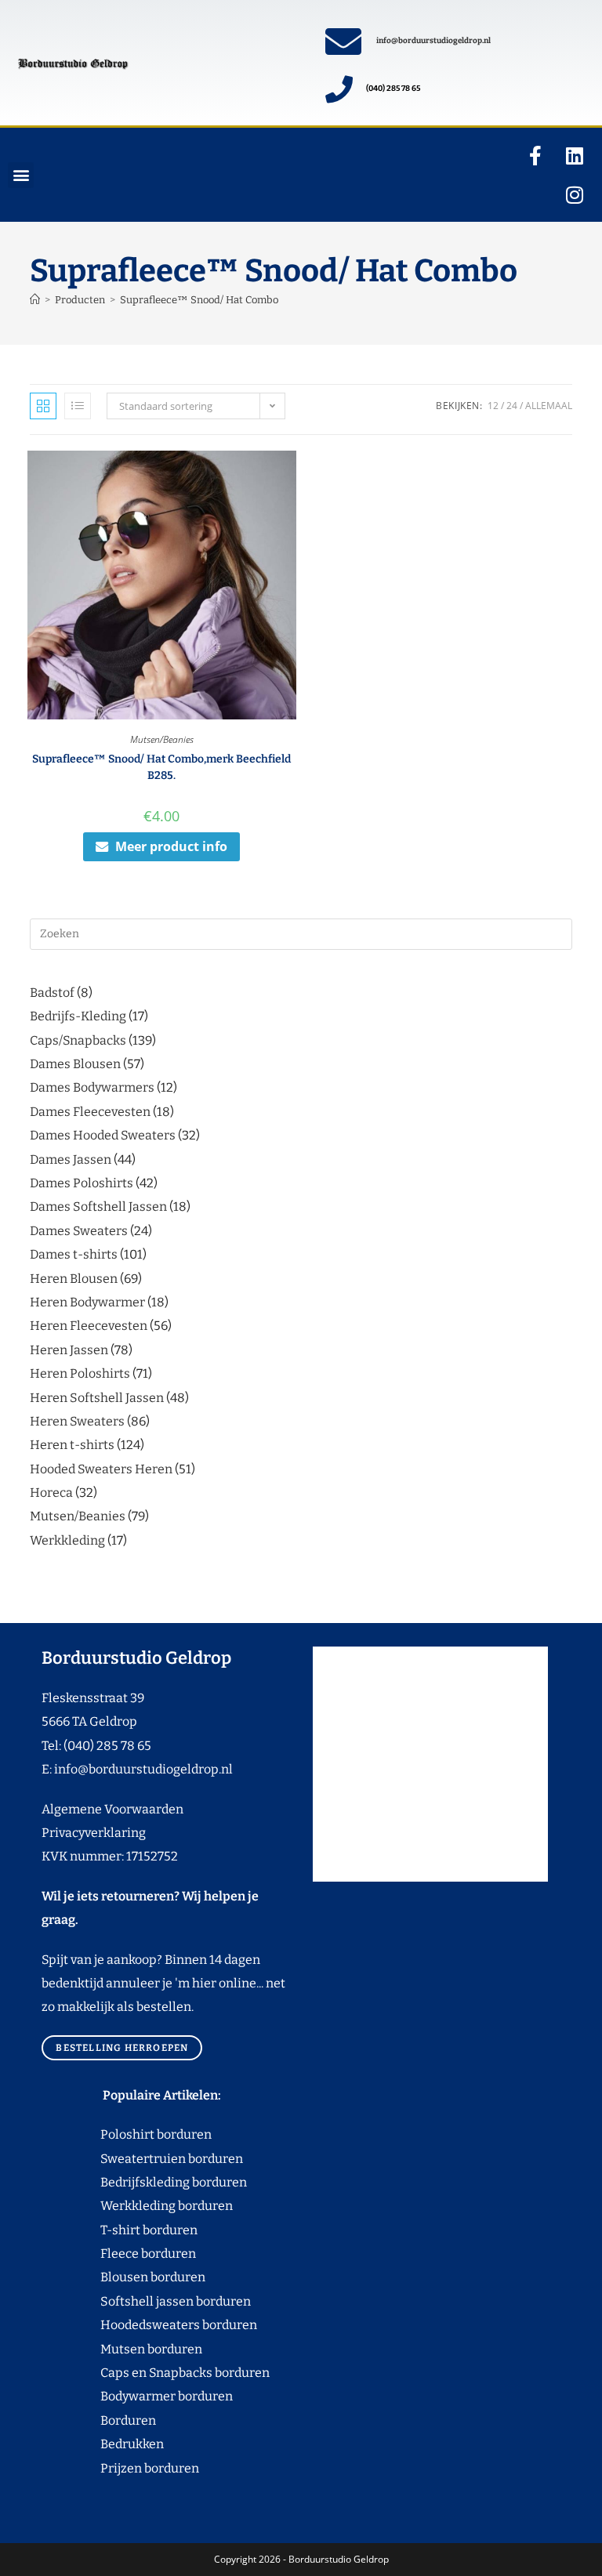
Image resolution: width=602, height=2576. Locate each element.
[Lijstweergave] (78, 406)
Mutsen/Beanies (162, 739)
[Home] (35, 300)
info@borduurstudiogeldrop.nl (433, 41)
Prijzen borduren (120, 2468)
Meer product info (171, 846)
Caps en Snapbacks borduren (156, 2373)
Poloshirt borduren (148, 2134)
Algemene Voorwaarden (112, 1809)
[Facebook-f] (535, 155)
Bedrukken (103, 2444)
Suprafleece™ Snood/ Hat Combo (199, 300)
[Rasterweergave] (43, 406)
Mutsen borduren (145, 2349)
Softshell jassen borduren (146, 2301)
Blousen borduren (123, 2277)
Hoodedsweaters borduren (149, 2325)
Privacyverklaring (94, 1833)
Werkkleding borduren (137, 2206)
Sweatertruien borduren (142, 2159)
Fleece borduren (119, 2254)
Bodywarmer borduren (137, 2396)
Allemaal (549, 406)
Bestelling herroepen (122, 2048)
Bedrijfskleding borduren (144, 2182)
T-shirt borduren (120, 2230)
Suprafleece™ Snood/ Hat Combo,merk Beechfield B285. (161, 767)
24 (512, 406)
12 (493, 406)
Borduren (138, 2420)
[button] (21, 175)
